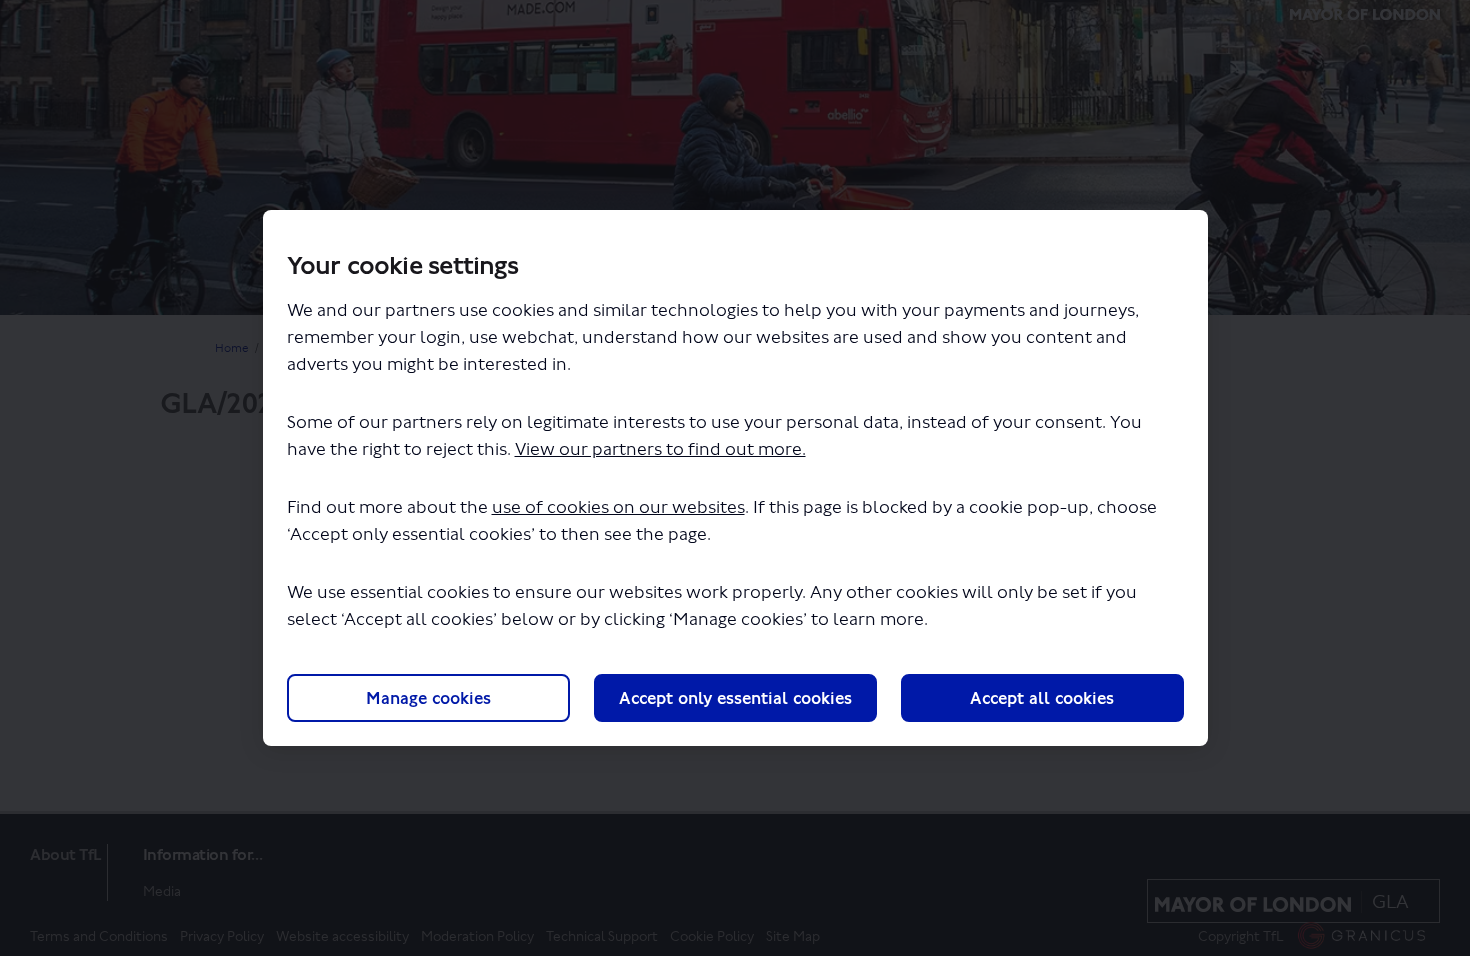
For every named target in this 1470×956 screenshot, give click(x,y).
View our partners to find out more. (660, 449)
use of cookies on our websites (618, 507)
